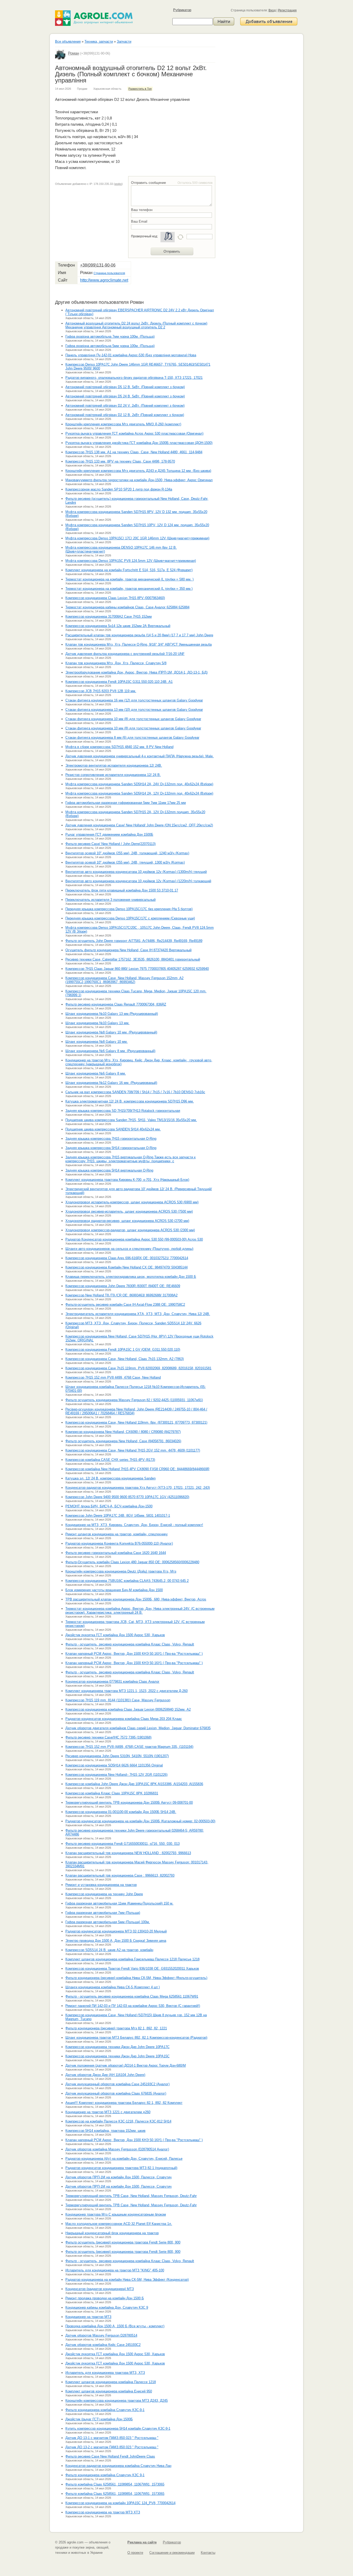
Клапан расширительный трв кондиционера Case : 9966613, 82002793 (120, 1875)
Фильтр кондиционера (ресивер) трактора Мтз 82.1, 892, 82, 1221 (116, 2028)
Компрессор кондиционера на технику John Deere (104, 1894)
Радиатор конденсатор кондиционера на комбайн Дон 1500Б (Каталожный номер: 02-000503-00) (140, 1821)
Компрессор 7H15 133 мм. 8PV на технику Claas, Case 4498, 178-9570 (120, 461)
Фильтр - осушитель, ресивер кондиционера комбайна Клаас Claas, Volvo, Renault (130, 1644)
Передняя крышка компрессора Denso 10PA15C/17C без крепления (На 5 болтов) (129, 909)
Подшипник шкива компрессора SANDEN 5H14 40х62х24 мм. (113, 1129)
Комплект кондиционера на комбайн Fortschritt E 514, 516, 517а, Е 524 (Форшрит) (129, 570)
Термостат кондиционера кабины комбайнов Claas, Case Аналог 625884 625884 (127, 607)
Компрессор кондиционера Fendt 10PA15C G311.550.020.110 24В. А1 (119, 682)
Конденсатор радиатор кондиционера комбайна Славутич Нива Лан (118, 2466)
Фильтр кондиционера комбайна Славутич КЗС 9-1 (105, 2475)
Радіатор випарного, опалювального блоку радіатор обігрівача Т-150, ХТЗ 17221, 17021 (134, 378)
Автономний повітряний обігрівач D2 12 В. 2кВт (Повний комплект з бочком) (125, 415)
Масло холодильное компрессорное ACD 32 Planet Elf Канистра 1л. (119, 2224)
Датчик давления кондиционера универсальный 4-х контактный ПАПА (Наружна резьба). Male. (140, 756)
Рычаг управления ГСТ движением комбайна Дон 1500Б (109, 834)
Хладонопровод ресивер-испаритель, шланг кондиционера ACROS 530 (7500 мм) (129, 1211)
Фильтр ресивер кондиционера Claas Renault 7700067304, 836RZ (116, 1004)
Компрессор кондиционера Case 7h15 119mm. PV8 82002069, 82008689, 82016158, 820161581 (138, 1368)
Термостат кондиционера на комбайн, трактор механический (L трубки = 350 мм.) (129, 589)
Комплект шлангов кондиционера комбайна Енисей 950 (109, 2391)
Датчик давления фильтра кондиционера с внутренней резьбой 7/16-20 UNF (125, 654)
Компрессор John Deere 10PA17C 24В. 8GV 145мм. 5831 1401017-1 (118, 1516)
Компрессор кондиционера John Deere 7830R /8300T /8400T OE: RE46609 (123, 1286)
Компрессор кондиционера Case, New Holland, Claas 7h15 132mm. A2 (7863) (125, 1359)
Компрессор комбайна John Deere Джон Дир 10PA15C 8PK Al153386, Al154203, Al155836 (134, 1784)
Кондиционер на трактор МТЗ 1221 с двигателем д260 (108, 2112)
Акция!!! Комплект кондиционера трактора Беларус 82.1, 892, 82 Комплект (124, 2103)
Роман (74, 53)
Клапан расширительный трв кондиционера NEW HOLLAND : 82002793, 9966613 (128, 1853)
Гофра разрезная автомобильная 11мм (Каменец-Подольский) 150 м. (119, 1903)
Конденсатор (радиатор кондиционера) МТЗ (100, 2289)
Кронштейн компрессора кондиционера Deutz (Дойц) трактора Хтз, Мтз (121, 1571)
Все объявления (68, 41)
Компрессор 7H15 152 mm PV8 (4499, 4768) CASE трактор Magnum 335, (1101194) (129, 1747)
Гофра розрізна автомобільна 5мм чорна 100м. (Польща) (110, 346)
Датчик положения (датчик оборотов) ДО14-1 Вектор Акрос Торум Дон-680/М (126, 2065)
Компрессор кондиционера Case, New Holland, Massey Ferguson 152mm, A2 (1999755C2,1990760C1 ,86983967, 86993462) (124, 980)
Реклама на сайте (142, 2542)
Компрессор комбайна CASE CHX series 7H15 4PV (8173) (110, 1460)
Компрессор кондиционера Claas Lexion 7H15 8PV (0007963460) (115, 598)
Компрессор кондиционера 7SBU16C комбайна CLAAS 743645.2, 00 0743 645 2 (127, 1581)
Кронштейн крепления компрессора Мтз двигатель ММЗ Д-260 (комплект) (123, 424)
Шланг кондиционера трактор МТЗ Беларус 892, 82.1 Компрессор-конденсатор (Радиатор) (136, 2038)
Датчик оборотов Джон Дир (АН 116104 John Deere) (105, 2075)
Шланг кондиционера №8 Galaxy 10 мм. (97, 1042)
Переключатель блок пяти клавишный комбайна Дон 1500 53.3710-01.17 (122, 890)
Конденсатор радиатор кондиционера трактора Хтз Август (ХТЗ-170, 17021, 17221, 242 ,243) (138, 1488)
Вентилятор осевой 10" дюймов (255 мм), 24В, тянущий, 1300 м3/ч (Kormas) (125, 862)
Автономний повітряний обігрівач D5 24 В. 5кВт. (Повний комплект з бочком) (125, 396)
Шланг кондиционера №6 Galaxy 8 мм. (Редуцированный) (110, 1051)
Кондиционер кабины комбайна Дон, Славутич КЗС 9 (107, 2307)
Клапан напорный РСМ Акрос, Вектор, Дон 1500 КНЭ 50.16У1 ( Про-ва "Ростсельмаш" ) (134, 1654)
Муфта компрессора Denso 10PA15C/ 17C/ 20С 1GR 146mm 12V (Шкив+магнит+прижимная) (137, 538)
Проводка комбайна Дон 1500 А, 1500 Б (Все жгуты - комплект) (115, 2326)
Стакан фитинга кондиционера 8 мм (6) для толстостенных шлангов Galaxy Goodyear (132, 738)
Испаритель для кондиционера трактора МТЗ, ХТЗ (105, 2373)
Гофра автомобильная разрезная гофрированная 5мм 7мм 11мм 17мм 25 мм (126, 803)
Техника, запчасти (99, 41)
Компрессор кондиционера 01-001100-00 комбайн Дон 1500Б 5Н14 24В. (121, 1812)
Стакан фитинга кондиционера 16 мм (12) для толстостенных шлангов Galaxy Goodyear (134, 700)
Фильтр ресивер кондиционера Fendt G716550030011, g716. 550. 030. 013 (122, 1844)
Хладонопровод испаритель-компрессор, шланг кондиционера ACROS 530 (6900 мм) (132, 1202)
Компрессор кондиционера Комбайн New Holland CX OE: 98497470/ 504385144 (126, 1267)
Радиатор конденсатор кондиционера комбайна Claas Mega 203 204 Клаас (124, 1719)
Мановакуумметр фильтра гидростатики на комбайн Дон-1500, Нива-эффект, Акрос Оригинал (139, 480)
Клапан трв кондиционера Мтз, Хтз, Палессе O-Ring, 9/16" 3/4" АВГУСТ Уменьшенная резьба (139, 644)
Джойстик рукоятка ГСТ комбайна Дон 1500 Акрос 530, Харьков (115, 1635)
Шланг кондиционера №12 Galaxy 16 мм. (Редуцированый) (111, 1083)
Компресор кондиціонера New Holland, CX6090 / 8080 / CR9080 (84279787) (123, 1432)
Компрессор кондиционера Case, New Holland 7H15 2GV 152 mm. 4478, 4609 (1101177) (133, 1450)
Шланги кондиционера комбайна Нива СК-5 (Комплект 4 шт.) (113, 1987)
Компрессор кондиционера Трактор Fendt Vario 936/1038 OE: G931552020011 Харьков (132, 1969)
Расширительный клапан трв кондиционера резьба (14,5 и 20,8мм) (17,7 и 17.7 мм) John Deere (139, 635)
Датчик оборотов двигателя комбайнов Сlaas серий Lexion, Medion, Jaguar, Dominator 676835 (138, 1728)
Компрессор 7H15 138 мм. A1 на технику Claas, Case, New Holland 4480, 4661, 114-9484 (134, 452)
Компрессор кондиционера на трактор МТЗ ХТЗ (103, 2512)
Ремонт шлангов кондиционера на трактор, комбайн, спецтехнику (117, 1534)
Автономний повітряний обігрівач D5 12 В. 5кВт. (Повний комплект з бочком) (125, 387)
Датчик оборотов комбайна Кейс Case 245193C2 (103, 2345)
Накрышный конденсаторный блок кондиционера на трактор (112, 2233)
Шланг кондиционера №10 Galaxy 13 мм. (97, 1023)
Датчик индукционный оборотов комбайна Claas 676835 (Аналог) (116, 2093)
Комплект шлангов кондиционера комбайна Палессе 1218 (111, 2382)
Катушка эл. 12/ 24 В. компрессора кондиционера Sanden (110, 1478)
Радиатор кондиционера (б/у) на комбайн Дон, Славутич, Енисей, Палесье (124, 2159)
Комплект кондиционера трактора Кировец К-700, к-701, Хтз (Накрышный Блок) (127, 1180)
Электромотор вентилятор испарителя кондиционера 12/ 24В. (114, 765)
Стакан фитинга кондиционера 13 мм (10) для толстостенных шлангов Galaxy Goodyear (134, 710)
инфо (118, 184)
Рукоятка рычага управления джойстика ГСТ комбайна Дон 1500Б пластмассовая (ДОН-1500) (139, 443)
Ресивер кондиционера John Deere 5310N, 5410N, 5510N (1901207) (117, 1756)
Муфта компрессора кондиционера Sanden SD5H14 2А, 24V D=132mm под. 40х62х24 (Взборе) (139, 784)
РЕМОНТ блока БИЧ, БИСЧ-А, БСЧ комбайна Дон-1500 (109, 1506)
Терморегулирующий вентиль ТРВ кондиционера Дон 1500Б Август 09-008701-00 (129, 1803)
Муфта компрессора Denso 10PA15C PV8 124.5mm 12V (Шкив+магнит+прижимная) (131, 561)
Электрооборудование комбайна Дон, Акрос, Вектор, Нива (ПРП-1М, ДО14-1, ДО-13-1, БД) (136, 672)
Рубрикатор (182, 10)
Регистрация (287, 10)
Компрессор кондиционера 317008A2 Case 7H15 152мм (109, 617)
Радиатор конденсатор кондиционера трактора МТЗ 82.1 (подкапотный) (121, 2168)
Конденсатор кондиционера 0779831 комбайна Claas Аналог (112, 1682)
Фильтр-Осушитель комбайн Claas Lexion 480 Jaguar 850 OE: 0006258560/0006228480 (132, 1562)
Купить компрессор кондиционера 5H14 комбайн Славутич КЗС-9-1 (118, 2428)
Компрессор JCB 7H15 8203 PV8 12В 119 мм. (101, 691)
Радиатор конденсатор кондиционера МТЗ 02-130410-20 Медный (116, 1931)
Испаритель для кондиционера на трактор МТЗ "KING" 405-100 (115, 2270)
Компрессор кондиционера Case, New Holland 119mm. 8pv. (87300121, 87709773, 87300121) (136, 1422)
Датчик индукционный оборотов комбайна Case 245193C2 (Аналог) (117, 2084)
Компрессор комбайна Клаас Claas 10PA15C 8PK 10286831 (112, 1793)
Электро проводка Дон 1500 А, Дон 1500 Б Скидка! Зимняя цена (116, 1941)
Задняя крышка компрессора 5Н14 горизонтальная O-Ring (111, 1148)
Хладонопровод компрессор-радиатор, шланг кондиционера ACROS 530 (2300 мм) (130, 1230)
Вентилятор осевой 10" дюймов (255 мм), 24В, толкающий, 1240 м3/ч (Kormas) (127, 853)
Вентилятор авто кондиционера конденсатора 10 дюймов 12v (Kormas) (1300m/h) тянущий (136, 872)
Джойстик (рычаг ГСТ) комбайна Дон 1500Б (99, 2419)
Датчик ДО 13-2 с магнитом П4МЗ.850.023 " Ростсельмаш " (112, 2447)
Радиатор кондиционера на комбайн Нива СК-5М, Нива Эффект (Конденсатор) (127, 2280)
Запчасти (124, 41)
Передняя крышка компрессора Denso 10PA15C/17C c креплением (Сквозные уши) (130, 918)
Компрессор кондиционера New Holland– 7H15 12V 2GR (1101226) (116, 1775)
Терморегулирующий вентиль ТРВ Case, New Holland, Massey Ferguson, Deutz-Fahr (131, 2196)
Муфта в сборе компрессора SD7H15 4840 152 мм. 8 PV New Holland (119, 747)
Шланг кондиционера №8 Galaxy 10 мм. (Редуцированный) (111, 1032)
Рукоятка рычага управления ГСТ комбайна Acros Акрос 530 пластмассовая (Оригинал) (134, 433)
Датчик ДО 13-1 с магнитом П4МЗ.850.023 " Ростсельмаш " (112, 2438)
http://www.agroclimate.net (104, 280)
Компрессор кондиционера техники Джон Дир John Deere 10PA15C (117, 2056)
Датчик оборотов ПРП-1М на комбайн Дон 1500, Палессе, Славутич (118, 2177)
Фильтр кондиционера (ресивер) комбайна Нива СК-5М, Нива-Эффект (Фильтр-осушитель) (136, 1978)
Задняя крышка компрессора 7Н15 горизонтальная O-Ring (111, 1139)
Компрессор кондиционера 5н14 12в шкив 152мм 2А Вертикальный (118, 626)
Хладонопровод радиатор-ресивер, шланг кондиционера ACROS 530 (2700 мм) (127, 1221)
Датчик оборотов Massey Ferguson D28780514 (101, 2335)
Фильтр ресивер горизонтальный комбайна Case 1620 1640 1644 (116, 1553)
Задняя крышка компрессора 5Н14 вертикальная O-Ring (109, 1170)
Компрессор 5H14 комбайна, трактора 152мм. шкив (105, 2131)
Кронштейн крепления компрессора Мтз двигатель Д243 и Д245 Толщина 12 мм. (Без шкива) (138, 471)
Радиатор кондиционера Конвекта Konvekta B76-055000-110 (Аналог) (119, 1543)
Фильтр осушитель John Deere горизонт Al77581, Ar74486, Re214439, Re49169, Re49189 (134, 941)
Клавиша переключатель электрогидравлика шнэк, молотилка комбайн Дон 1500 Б (131, 1277)
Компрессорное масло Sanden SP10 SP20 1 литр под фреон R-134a (119, 489)
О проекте (135, 2553)
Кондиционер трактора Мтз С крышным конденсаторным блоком (116, 2214)
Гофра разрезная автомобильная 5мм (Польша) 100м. (108, 1922)
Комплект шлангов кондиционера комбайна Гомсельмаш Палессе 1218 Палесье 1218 (132, 1959)
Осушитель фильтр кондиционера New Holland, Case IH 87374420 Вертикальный (128, 950)
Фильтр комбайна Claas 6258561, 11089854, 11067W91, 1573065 (115, 2484)
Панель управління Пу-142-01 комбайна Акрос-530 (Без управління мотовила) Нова (131, 355)
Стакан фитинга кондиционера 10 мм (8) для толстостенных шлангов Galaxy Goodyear (133, 719)
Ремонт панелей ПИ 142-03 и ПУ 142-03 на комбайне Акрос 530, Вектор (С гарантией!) (133, 2006)
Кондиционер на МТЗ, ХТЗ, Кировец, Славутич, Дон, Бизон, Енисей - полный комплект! (134, 1525)
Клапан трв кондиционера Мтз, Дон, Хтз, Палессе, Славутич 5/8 (116, 663)
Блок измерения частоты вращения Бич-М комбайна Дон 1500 (114, 1590)
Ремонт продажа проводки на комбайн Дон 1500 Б (105, 2298)
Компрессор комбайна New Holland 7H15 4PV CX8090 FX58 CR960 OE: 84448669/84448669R (137, 1469)
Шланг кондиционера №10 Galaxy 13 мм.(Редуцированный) (112, 1014)
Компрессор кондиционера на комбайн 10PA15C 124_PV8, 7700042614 (120, 2503)
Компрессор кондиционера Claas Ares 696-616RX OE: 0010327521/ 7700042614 (127, 1258)
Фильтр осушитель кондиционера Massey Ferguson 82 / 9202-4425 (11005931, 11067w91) (134, 1400)
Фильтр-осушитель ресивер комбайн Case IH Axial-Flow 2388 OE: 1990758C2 (125, 1305)
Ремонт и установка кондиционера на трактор (101, 1885)
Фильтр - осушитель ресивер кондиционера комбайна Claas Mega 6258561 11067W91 (132, 1996)
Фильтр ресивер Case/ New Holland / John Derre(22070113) (110, 844)
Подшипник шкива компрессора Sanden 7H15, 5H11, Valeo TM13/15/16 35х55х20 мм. (131, 1120)
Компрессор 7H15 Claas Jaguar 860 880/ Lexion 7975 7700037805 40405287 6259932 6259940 (137, 969)
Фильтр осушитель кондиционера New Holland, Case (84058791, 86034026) (123, 1441)
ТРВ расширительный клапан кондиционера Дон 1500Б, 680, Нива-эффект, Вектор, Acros (136, 1599)
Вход (272, 10)
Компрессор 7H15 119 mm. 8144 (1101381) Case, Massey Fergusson (118, 1700)
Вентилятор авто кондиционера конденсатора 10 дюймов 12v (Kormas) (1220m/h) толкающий (138, 881)
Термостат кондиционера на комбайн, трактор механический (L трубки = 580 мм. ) (129, 579)
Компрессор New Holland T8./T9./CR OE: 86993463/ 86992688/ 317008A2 (121, 1295)
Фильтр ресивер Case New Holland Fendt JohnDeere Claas (110, 2456)
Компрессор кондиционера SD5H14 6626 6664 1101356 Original (114, 1765)
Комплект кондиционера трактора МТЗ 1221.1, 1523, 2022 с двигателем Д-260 (126, 1691)
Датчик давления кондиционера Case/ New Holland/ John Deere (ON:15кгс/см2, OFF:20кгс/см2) (139, 825)
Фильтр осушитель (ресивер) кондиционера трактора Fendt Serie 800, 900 (123, 2242)
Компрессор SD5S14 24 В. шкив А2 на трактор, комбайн (109, 1950)
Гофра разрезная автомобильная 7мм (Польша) (103, 1913)
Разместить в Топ (140, 89)
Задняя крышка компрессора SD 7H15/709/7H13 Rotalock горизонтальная (123, 1111)
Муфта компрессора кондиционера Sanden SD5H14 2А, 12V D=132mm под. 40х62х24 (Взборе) (139, 793)
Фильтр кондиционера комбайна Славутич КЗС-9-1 (105, 2410)
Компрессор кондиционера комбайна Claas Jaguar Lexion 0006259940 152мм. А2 (128, 1709)
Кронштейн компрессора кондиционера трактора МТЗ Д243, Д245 (117, 2401)
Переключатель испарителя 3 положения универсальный (110, 900)
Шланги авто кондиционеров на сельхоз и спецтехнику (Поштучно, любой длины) (129, 1249)
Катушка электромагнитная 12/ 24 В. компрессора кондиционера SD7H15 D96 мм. (130, 1101)
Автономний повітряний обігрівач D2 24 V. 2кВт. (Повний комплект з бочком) (125, 406)
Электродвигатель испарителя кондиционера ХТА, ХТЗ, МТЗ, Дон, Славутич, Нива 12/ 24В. (138, 1314)
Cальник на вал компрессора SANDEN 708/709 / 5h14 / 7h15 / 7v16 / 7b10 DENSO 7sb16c (135, 1092)
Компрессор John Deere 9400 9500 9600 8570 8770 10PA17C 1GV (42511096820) (127, 1497)
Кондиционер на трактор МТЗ (88, 2317)
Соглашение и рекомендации (172, 2553)
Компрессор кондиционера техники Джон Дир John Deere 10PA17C (117, 2047)
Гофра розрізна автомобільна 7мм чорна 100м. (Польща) (110, 337)
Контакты (208, 2553)
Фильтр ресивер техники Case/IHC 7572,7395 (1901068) (108, 1737)
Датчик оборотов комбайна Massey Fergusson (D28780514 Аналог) (117, 2149)
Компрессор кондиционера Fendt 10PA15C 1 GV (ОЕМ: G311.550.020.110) (123, 1350)
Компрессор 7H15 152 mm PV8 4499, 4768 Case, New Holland (113, 1377)
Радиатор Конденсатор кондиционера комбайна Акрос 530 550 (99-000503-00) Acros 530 (134, 1239)
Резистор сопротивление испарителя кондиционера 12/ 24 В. (113, 775)
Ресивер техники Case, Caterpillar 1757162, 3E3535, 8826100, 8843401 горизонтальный (133, 959)
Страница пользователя (109, 273)
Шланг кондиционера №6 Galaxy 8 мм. (96, 1073)
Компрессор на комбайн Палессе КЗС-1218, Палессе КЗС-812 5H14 (118, 2121)
